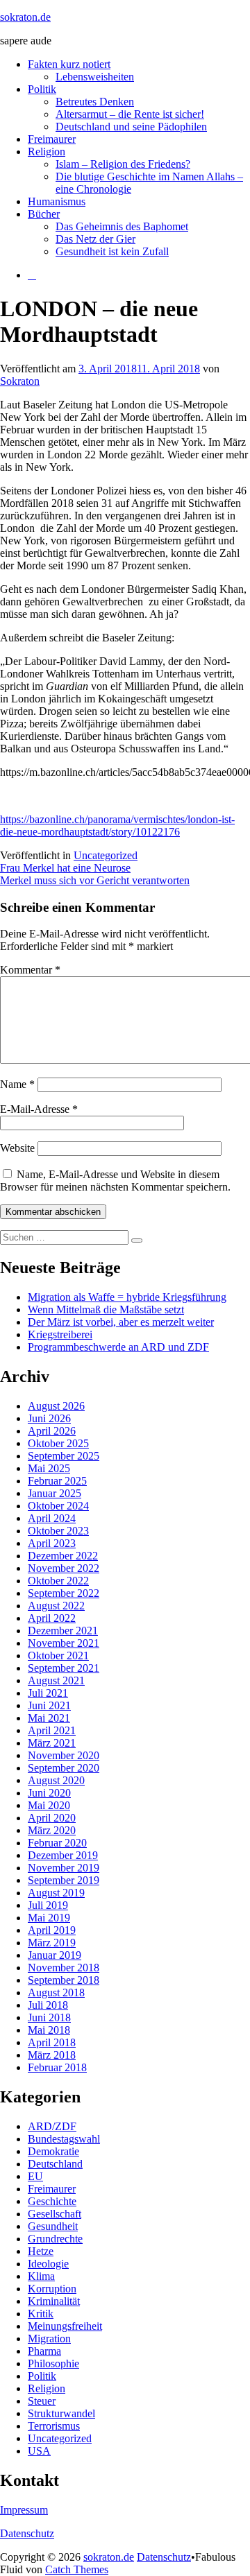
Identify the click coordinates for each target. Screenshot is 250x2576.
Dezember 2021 (63, 1631)
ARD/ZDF (52, 2126)
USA (39, 2451)
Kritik (41, 2314)
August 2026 (56, 1406)
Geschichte (52, 2201)
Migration (49, 2339)
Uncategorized (106, 855)
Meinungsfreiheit (65, 2326)
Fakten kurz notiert (69, 64)
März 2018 (52, 2055)
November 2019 (64, 1868)
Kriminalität (54, 2301)
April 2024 (52, 1518)
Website (17, 1148)
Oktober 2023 (58, 1531)
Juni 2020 (49, 1793)
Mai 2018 (49, 2030)
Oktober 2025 (58, 1443)
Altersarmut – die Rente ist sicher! (130, 114)
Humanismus (57, 201)
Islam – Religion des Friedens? (123, 164)
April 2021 (52, 1730)
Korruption (52, 2289)
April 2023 (52, 1543)
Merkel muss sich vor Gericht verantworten (95, 880)
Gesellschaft (55, 2214)
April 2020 (52, 1818)
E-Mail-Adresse (39, 1109)
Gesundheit (53, 2226)
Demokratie (53, 2151)
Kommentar (30, 970)
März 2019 (52, 1943)
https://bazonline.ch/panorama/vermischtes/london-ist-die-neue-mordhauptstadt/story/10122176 (117, 825)
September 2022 (64, 1593)
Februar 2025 (57, 1481)
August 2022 (56, 1606)
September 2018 (64, 1980)
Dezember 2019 (63, 1855)
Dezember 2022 (63, 1556)
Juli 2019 (48, 1905)
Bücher (44, 214)
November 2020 (64, 1755)
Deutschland (55, 2164)
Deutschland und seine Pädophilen (131, 127)
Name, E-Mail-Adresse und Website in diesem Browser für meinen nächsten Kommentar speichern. (115, 1181)
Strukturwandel (61, 2413)
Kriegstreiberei (60, 1334)
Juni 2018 (49, 2017)
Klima (41, 2276)
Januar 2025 (55, 1493)
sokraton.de (25, 17)
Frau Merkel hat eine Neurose (65, 868)
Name (17, 1084)
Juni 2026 (49, 1418)
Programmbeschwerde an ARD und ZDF (118, 1347)
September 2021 (64, 1668)
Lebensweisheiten (95, 77)
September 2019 (64, 1880)
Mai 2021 (49, 1718)
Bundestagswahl (64, 2139)
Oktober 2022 (58, 1581)
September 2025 (64, 1456)
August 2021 (56, 1680)
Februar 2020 (57, 1843)
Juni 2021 (49, 1705)
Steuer (42, 2401)
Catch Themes (77, 2569)
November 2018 (64, 1968)
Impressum (24, 2510)
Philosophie (53, 2363)
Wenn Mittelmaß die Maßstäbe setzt (106, 1309)
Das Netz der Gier (95, 239)
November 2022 (64, 1568)
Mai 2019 (49, 1918)
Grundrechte (55, 2239)
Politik (42, 89)
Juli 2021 (48, 1693)
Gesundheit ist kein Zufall (112, 251)
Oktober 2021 (58, 1656)
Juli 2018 (48, 2005)
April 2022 (52, 1618)
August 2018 (56, 1992)
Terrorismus (54, 2426)
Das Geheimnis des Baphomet (122, 226)
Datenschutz (27, 2533)
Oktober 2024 (58, 1506)
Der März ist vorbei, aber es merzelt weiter (121, 1322)
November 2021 (64, 1643)
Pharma (44, 2351)
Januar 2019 (55, 1955)
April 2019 (52, 1930)
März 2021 (52, 1743)
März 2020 (52, 1830)
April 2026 (52, 1431)
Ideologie (48, 2264)
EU (35, 2176)
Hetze (41, 2251)
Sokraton (20, 381)
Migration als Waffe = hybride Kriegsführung (127, 1297)
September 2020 (64, 1768)
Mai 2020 (49, 1805)
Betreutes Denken (95, 102)
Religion (47, 152)
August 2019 (56, 1893)
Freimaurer (52, 139)
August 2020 (56, 1780)
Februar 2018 (57, 2067)
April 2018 (52, 2042)
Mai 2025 (49, 1468)
